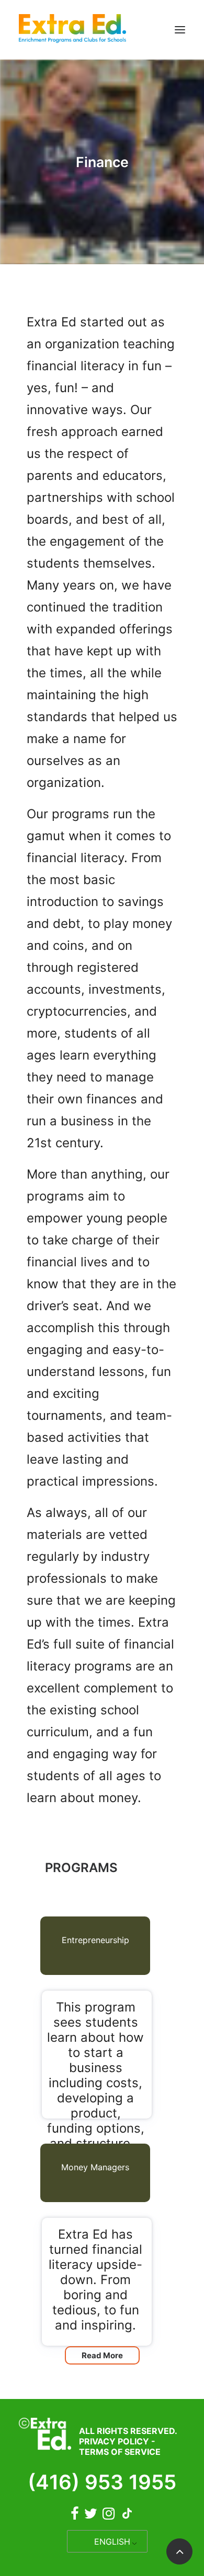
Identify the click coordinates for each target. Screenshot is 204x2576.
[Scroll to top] (179, 2551)
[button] (180, 30)
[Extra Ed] (72, 30)
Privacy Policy (114, 2441)
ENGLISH (112, 2542)
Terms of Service (120, 2452)
